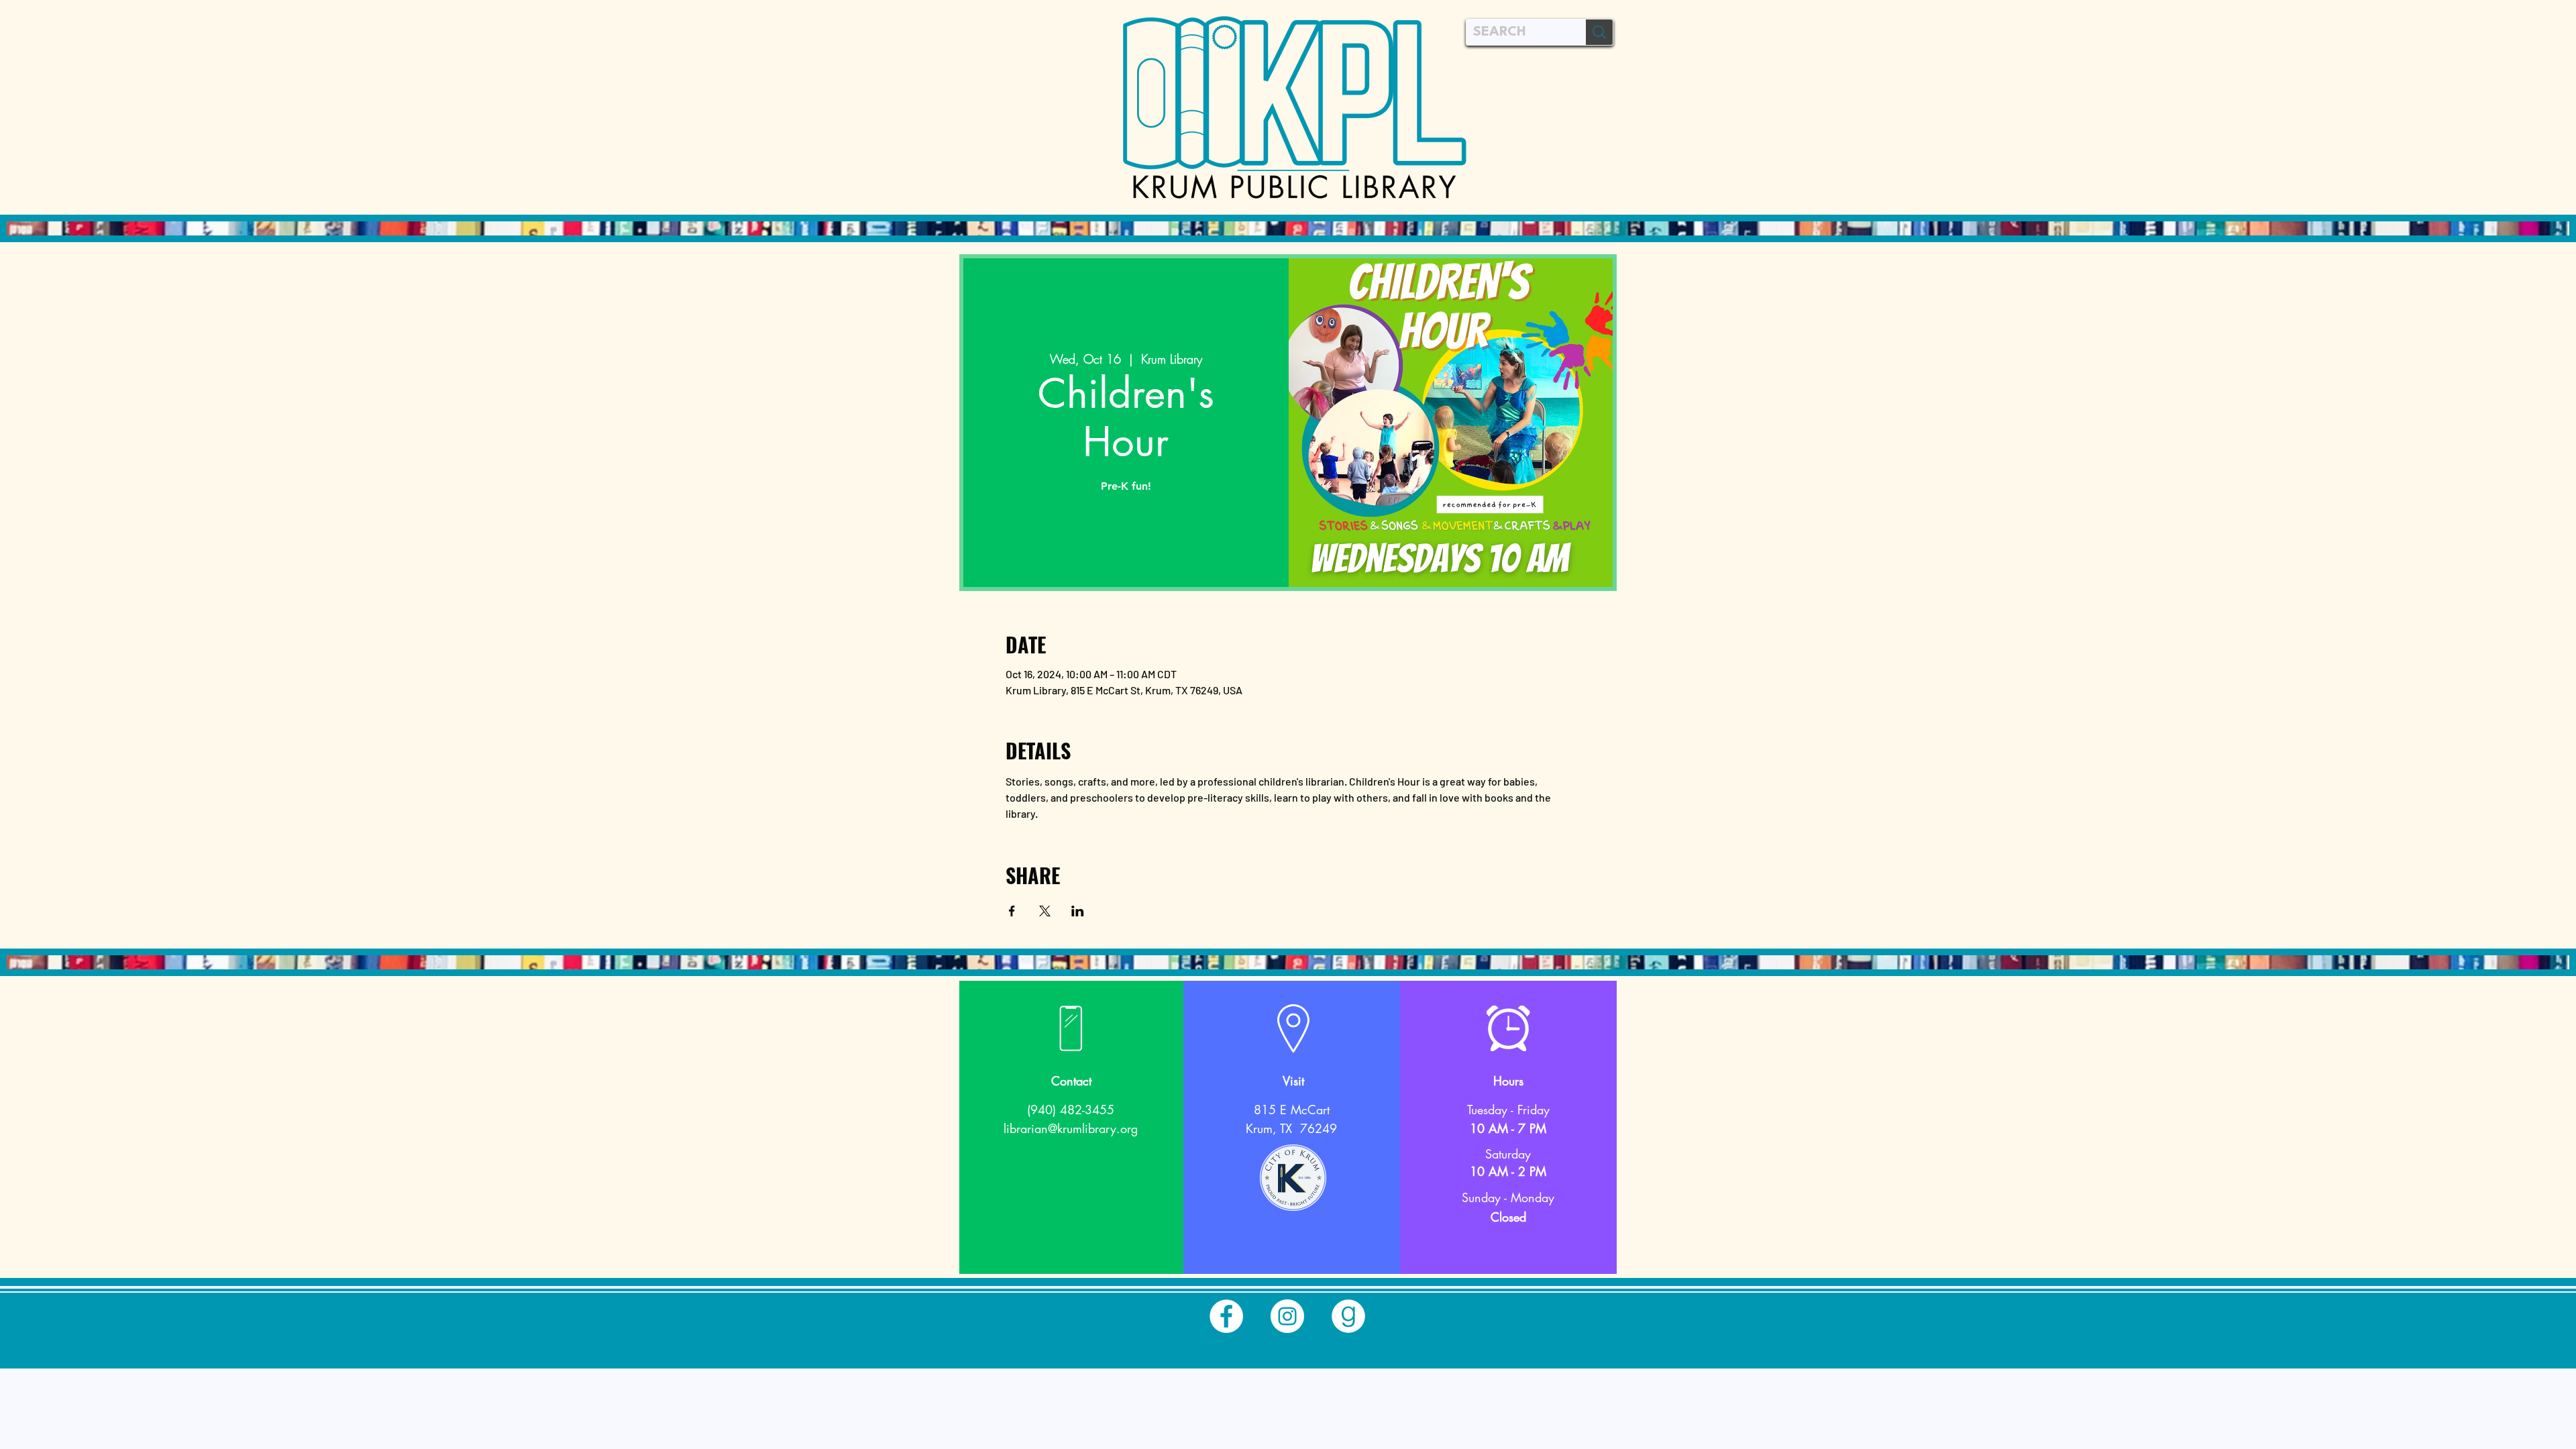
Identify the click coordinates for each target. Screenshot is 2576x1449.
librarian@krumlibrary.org (1071, 1128)
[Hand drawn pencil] (1293, 1178)
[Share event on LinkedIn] (1078, 911)
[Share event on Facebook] (1012, 911)
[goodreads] (1348, 1316)
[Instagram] (1287, 1316)
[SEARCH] (1599, 32)
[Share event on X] (1045, 911)
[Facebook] (1226, 1316)
